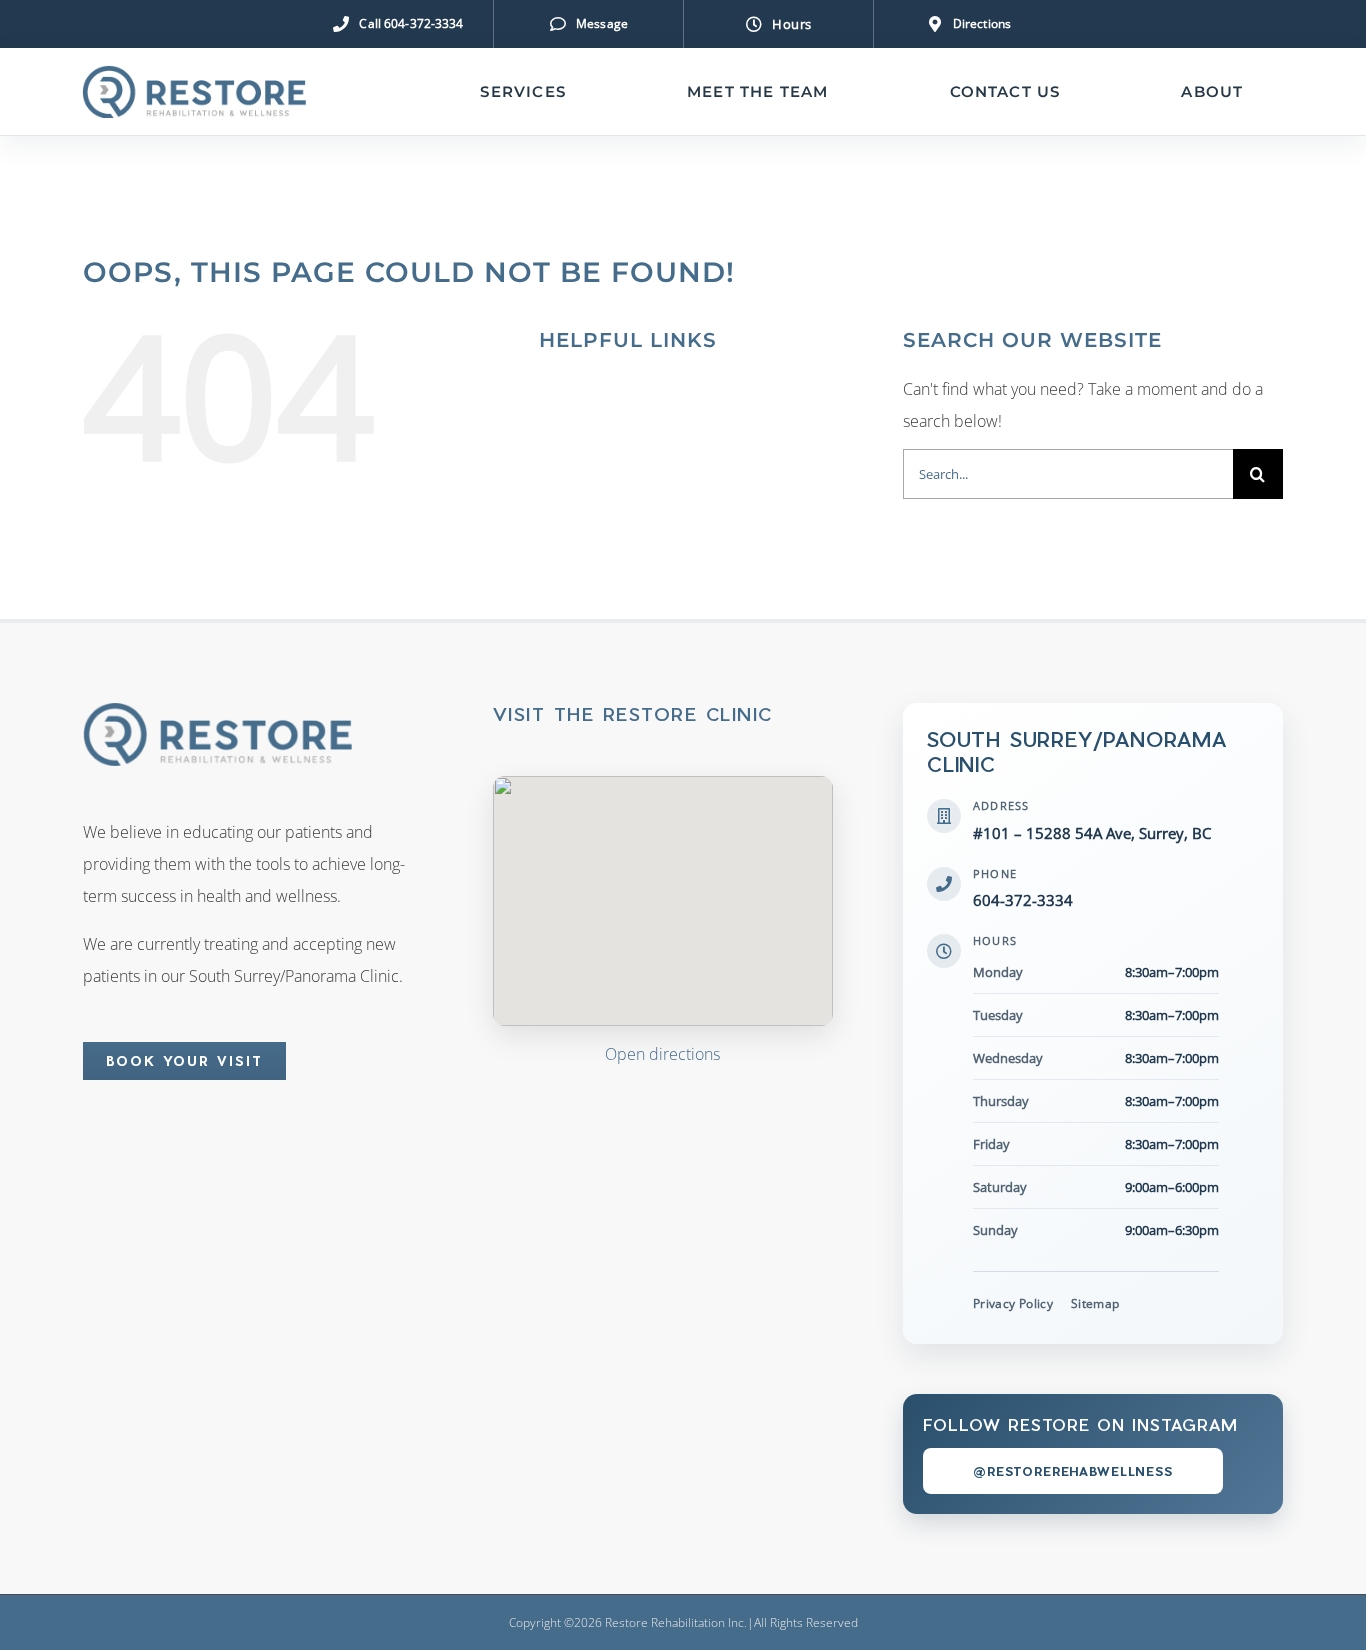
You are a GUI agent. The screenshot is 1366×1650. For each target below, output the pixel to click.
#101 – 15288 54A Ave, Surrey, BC (1092, 833)
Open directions (662, 1054)
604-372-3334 (1023, 900)
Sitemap (1095, 1303)
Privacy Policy (1013, 1303)
